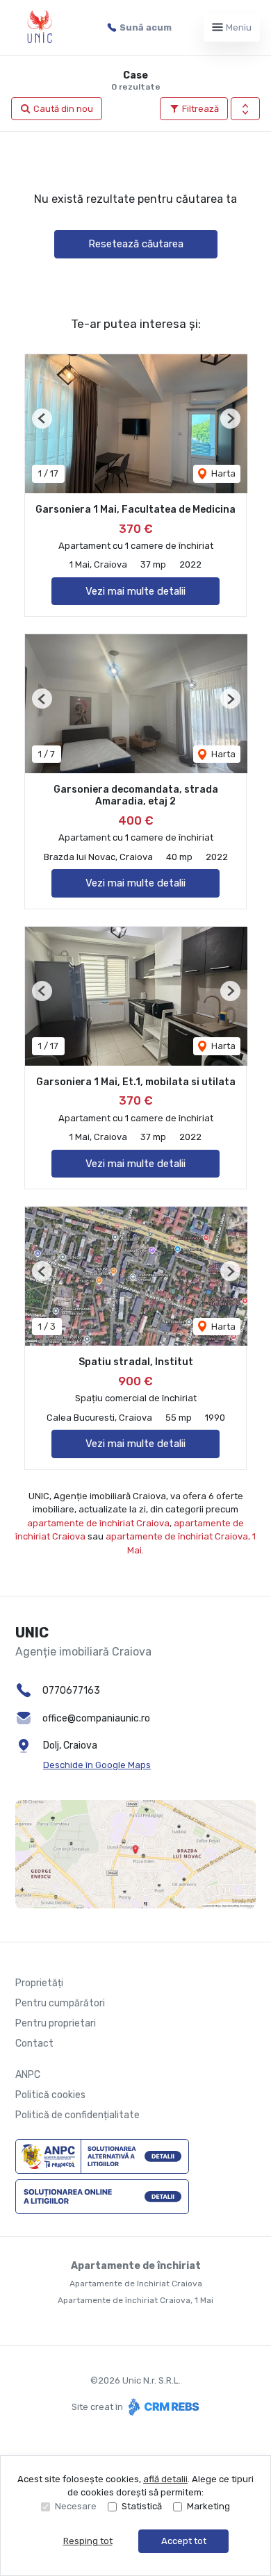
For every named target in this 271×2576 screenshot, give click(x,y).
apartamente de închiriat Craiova (98, 1523)
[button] (245, 109)
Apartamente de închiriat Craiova (136, 2284)
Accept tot (184, 2541)
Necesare (76, 2506)
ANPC (28, 2075)
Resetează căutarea (136, 244)
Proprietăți (39, 1983)
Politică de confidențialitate (77, 2115)
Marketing (208, 2506)
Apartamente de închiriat (136, 2266)
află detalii (165, 2479)
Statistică (142, 2506)
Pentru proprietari (56, 2023)
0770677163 (71, 1691)
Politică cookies (50, 2095)
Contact (34, 2044)
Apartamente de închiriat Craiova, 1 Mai (135, 2300)
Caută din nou (62, 109)
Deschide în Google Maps (97, 1765)
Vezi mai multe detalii (135, 591)
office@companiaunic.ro (96, 1718)
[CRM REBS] (162, 2407)
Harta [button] (222, 473)
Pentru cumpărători (60, 2003)
